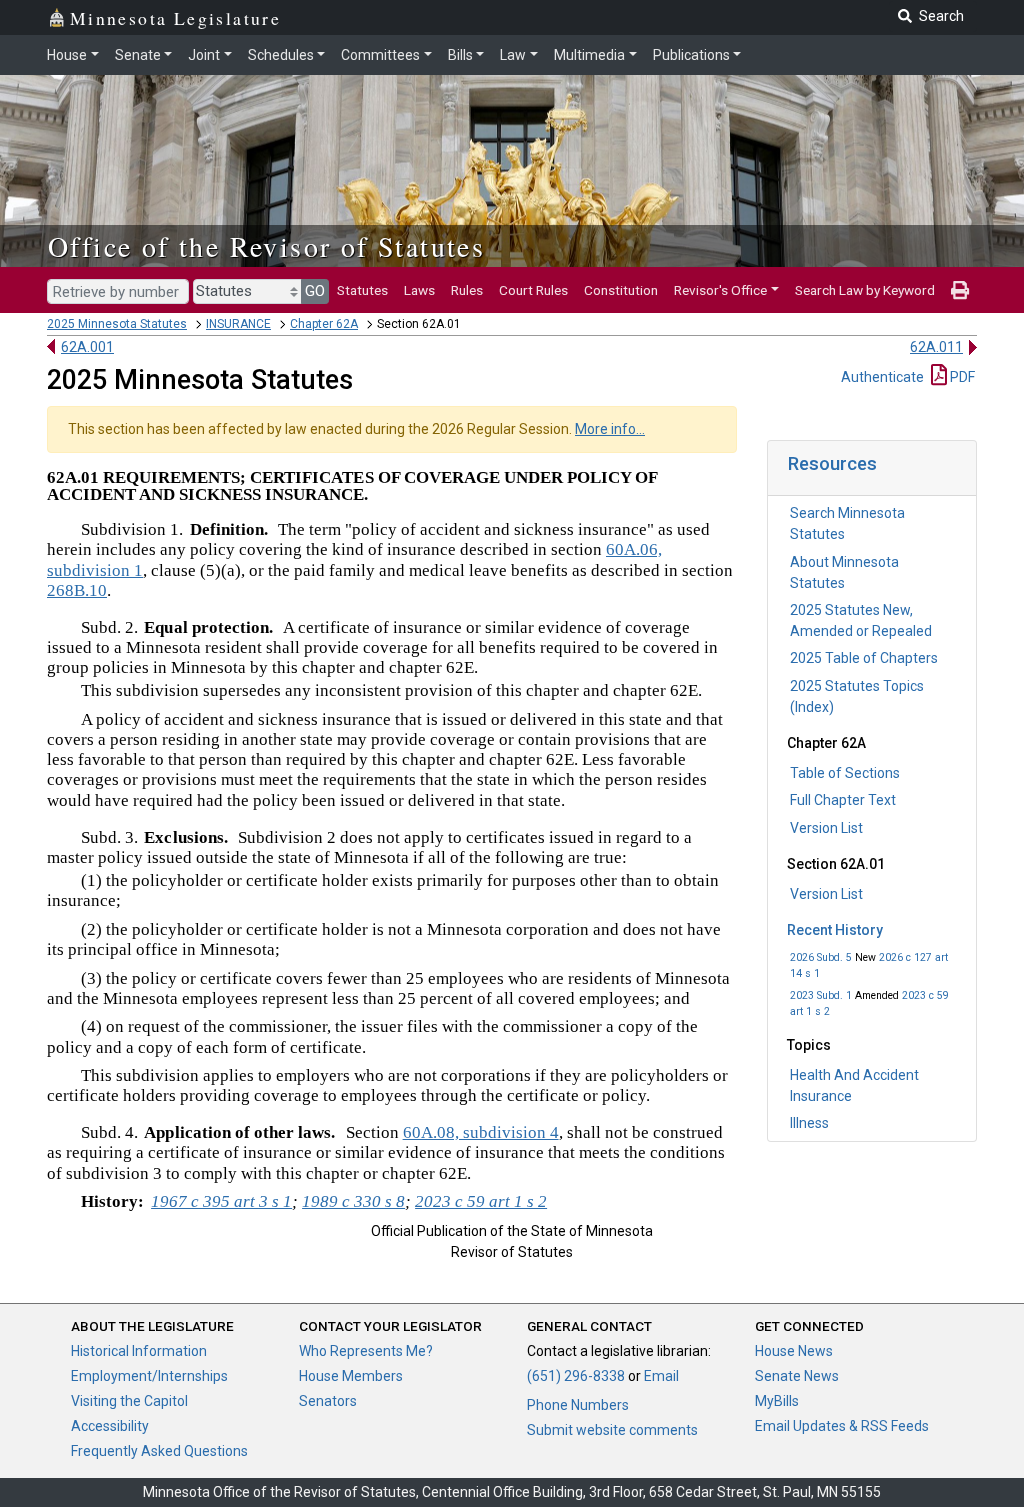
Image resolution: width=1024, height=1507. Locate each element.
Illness (809, 1123)
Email (661, 1376)
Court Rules (533, 290)
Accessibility (110, 1426)
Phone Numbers (578, 1405)
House (67, 55)
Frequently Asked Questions (159, 1451)
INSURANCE (238, 324)
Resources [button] (832, 463)
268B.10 (77, 590)
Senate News (797, 1376)
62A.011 (936, 347)
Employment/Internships (149, 1376)
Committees (380, 55)
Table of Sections (845, 773)
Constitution (621, 290)
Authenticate (882, 377)
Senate (138, 55)
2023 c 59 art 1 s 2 (481, 1201)
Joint (204, 55)
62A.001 (87, 347)
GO (315, 291)
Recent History (835, 930)
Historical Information (139, 1351)
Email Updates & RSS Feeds (842, 1426)
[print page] (960, 290)
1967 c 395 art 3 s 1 (221, 1201)
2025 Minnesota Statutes (117, 324)
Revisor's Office (720, 290)
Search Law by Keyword (865, 290)
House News (794, 1351)
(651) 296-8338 (576, 1376)
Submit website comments (612, 1430)
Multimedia (589, 55)
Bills (460, 55)
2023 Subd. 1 (821, 995)
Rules (467, 290)
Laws (419, 290)
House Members (351, 1376)
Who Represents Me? (366, 1351)
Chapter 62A (324, 324)
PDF (961, 377)
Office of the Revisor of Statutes (266, 246)
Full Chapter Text (843, 800)
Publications (691, 55)
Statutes (362, 290)
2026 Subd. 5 (821, 957)
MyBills (777, 1401)
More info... (610, 429)
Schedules (281, 55)
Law (513, 55)
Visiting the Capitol (129, 1401)
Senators (328, 1401)
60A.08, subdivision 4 (481, 1132)
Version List (826, 828)
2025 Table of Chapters (864, 658)
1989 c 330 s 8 (353, 1201)
